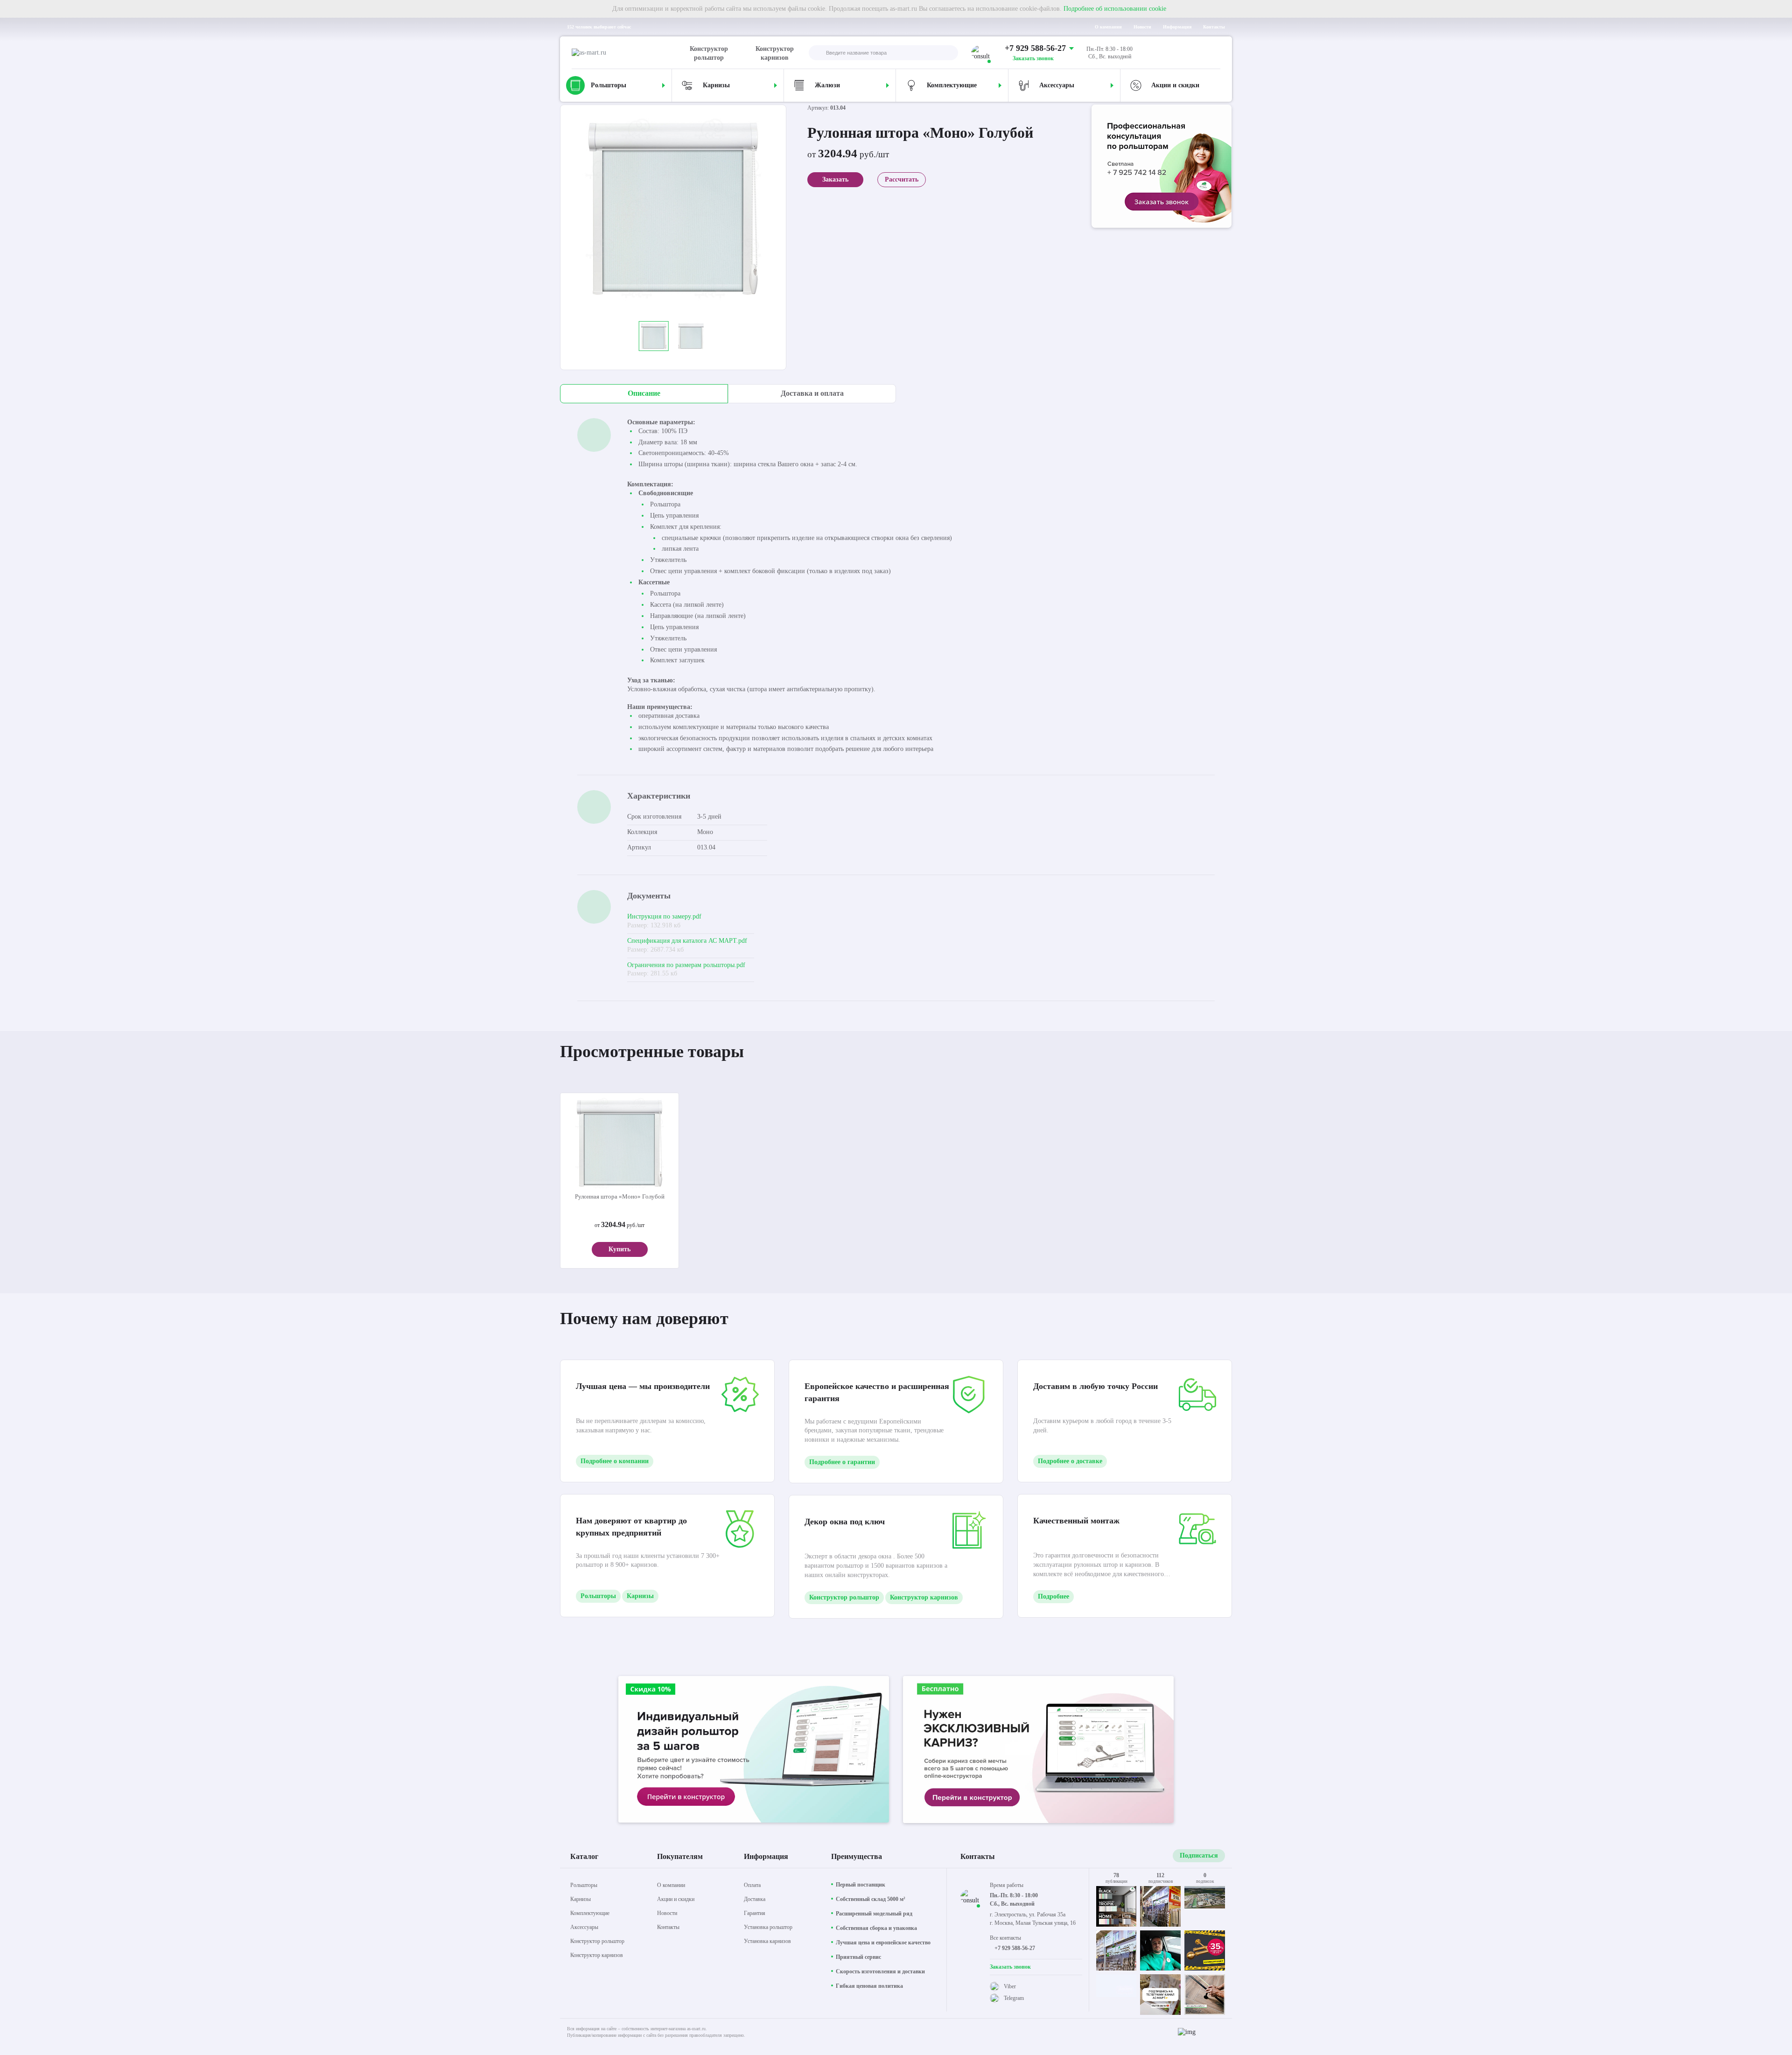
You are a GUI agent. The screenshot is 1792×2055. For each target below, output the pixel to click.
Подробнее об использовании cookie (1115, 9)
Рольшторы (598, 1596)
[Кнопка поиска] (816, 53)
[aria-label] (1162, 167)
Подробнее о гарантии (842, 1462)
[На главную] (629, 53)
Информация (1177, 27)
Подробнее (1053, 1596)
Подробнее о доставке (1070, 1461)
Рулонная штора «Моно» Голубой (620, 1196)
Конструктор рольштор (709, 53)
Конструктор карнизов (775, 53)
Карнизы (640, 1596)
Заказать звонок (1033, 58)
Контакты (1214, 27)
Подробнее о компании (615, 1461)
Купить (619, 1249)
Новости (1142, 27)
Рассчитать (902, 179)
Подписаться (1199, 1855)
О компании (1108, 27)
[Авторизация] (1213, 53)
